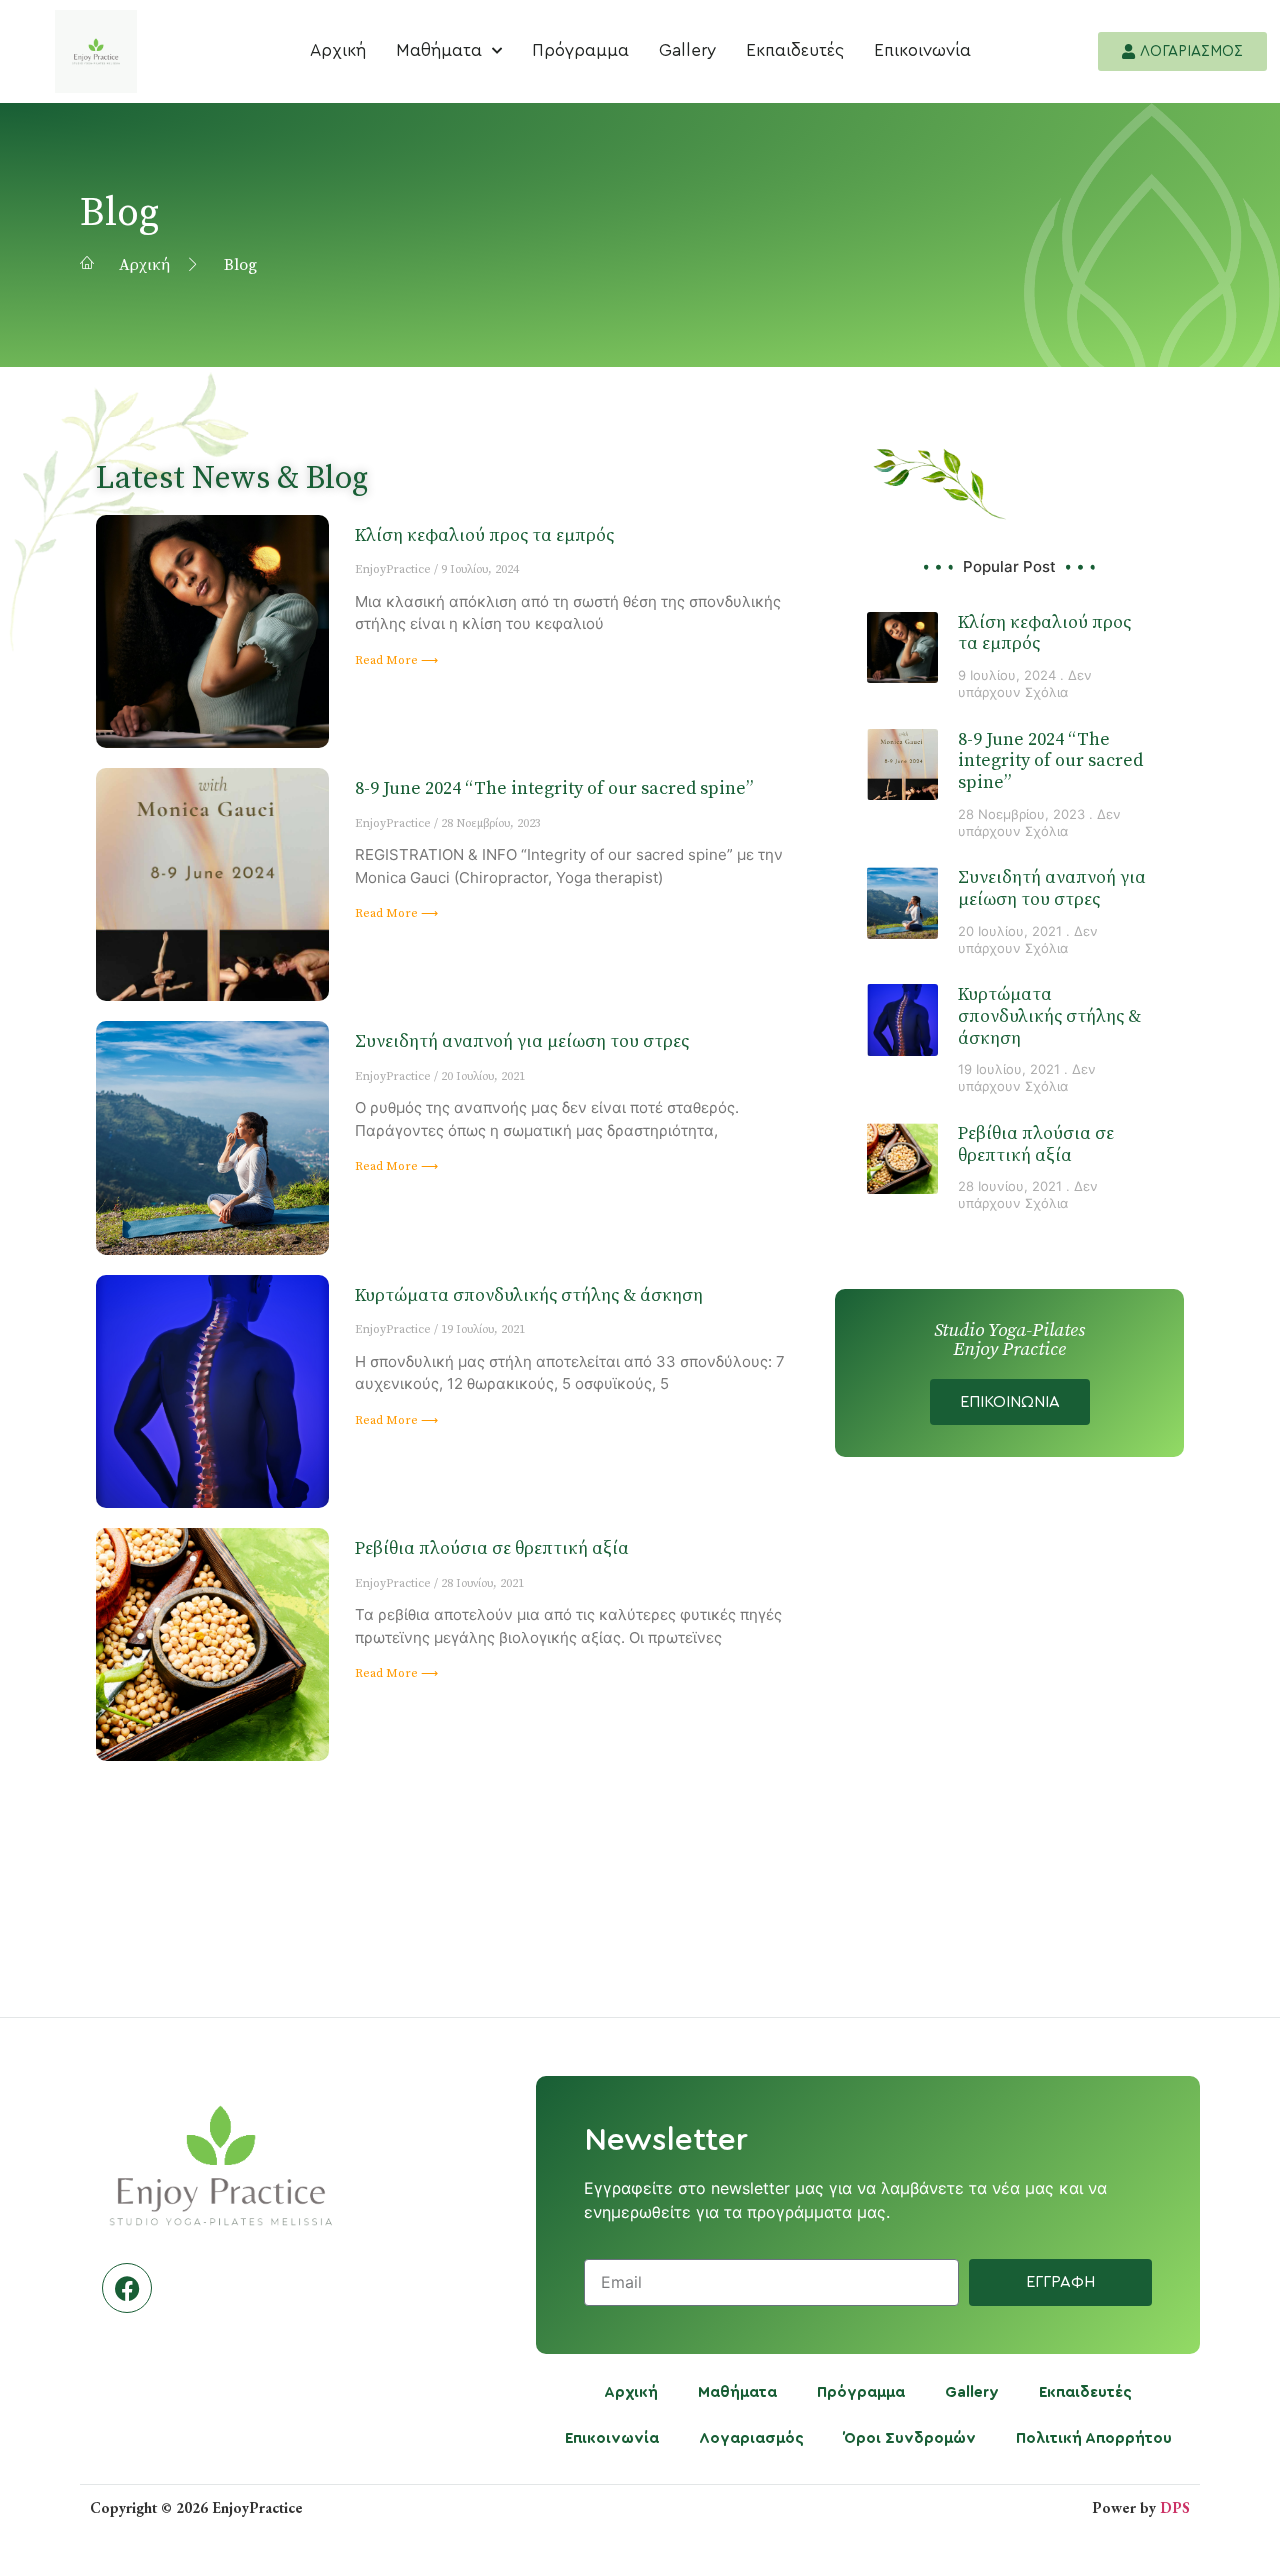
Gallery (687, 50)
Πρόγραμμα (580, 50)
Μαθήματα (439, 50)
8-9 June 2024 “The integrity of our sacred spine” (554, 788)
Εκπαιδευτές (795, 50)
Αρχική (338, 50)
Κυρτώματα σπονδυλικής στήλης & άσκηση (529, 1295)
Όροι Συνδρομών (910, 2438)
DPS (1175, 2507)
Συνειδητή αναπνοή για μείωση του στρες (522, 1041)
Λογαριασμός (751, 2438)
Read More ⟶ (396, 660)
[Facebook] (127, 2288)
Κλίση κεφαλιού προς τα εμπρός (484, 535)
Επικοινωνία (922, 50)
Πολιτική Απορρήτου (1094, 2438)
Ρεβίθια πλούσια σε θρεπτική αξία (492, 1548)
